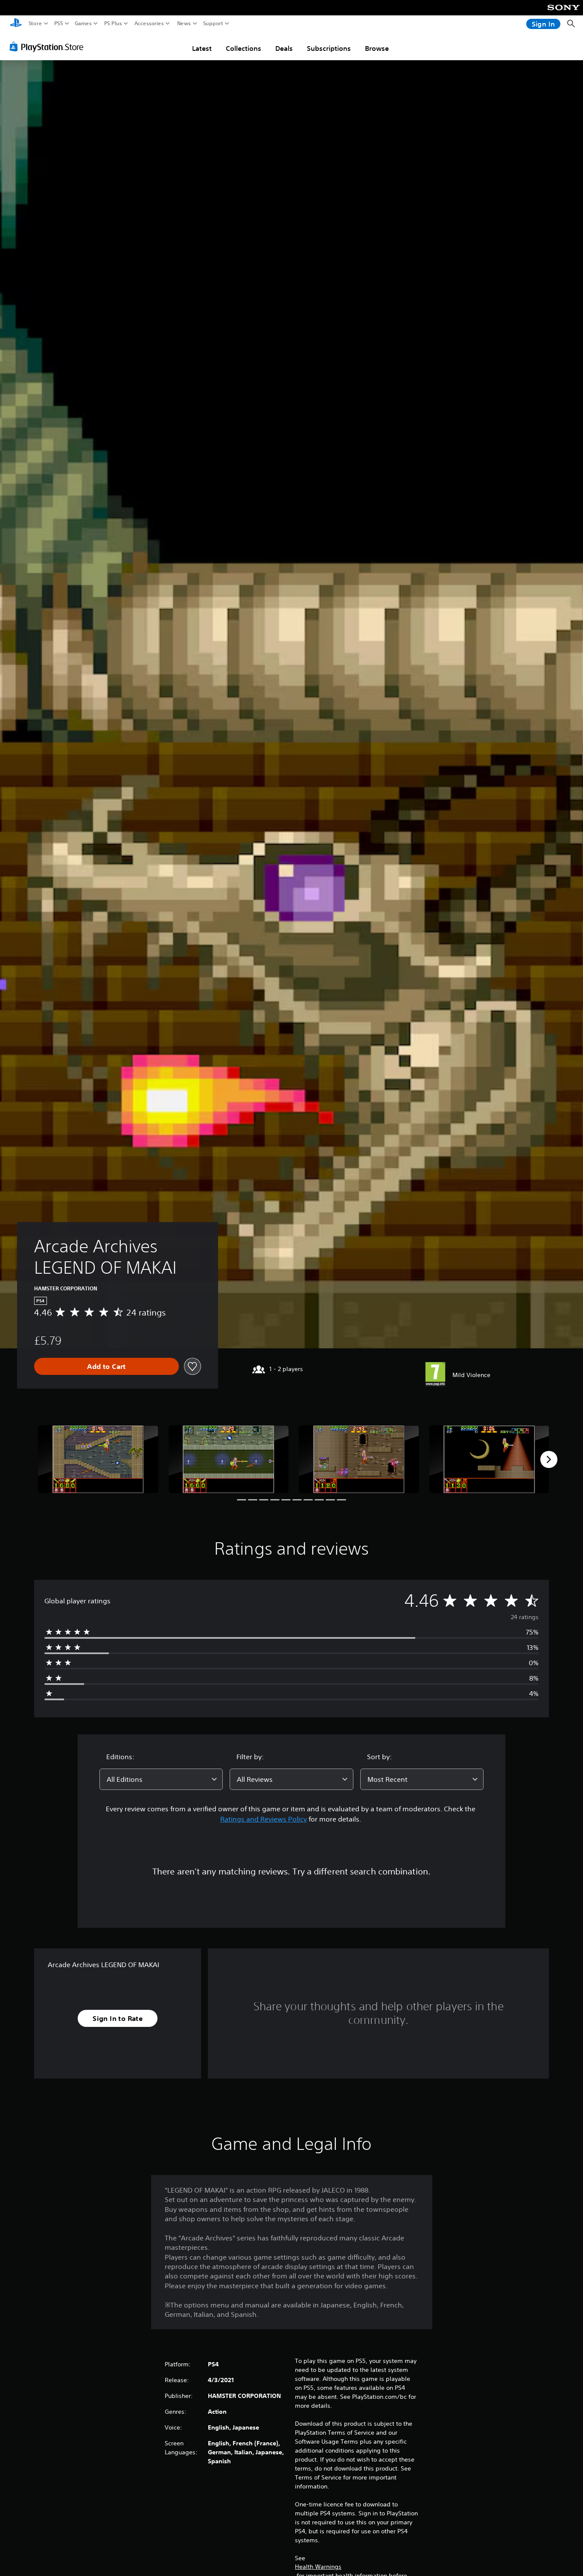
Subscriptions (329, 48)
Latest (202, 48)
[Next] (549, 1459)
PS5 (59, 23)
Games (83, 23)
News (184, 23)
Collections (243, 48)
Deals (284, 48)
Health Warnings (318, 2567)
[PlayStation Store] (49, 47)
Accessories (149, 23)
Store (35, 23)
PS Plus (113, 23)
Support (213, 23)
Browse (377, 48)
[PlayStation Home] (16, 24)
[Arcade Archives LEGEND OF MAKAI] (98, 1459)
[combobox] (161, 1779)
